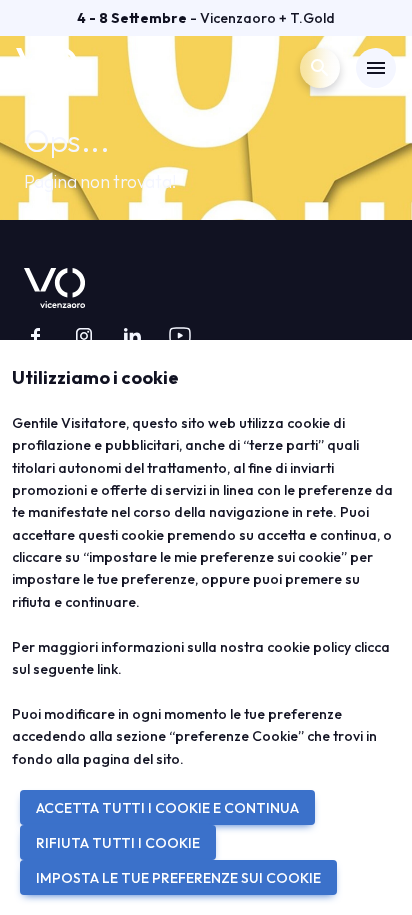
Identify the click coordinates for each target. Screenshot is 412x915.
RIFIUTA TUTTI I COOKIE (118, 843)
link (107, 669)
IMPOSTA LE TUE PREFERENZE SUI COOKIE (178, 878)
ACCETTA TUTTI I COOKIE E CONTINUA (167, 808)
